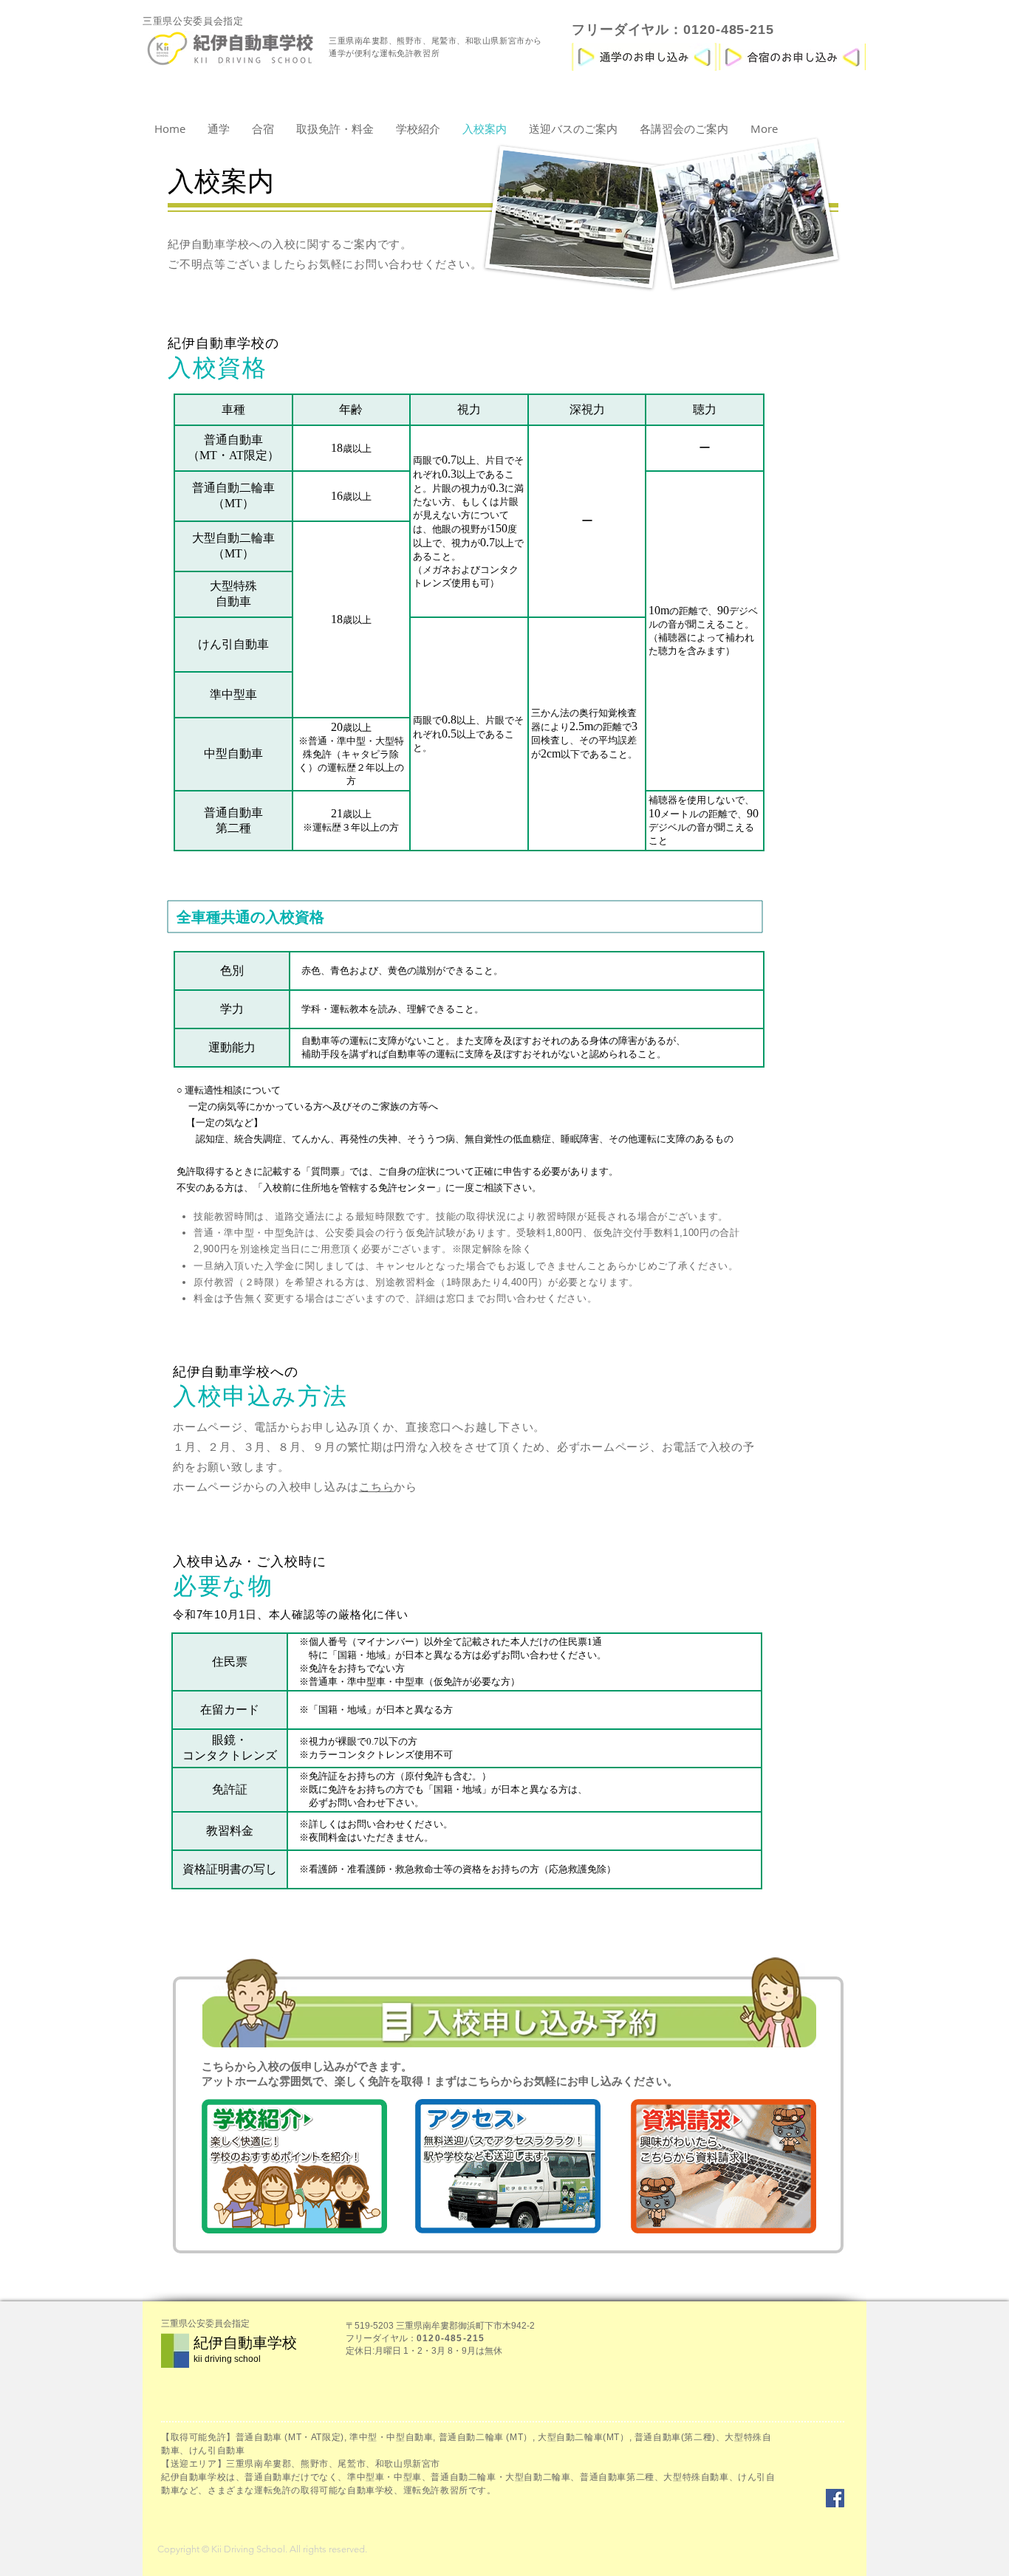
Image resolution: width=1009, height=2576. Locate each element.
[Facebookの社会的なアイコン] (835, 2498)
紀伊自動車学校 (245, 2343)
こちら (376, 1487)
